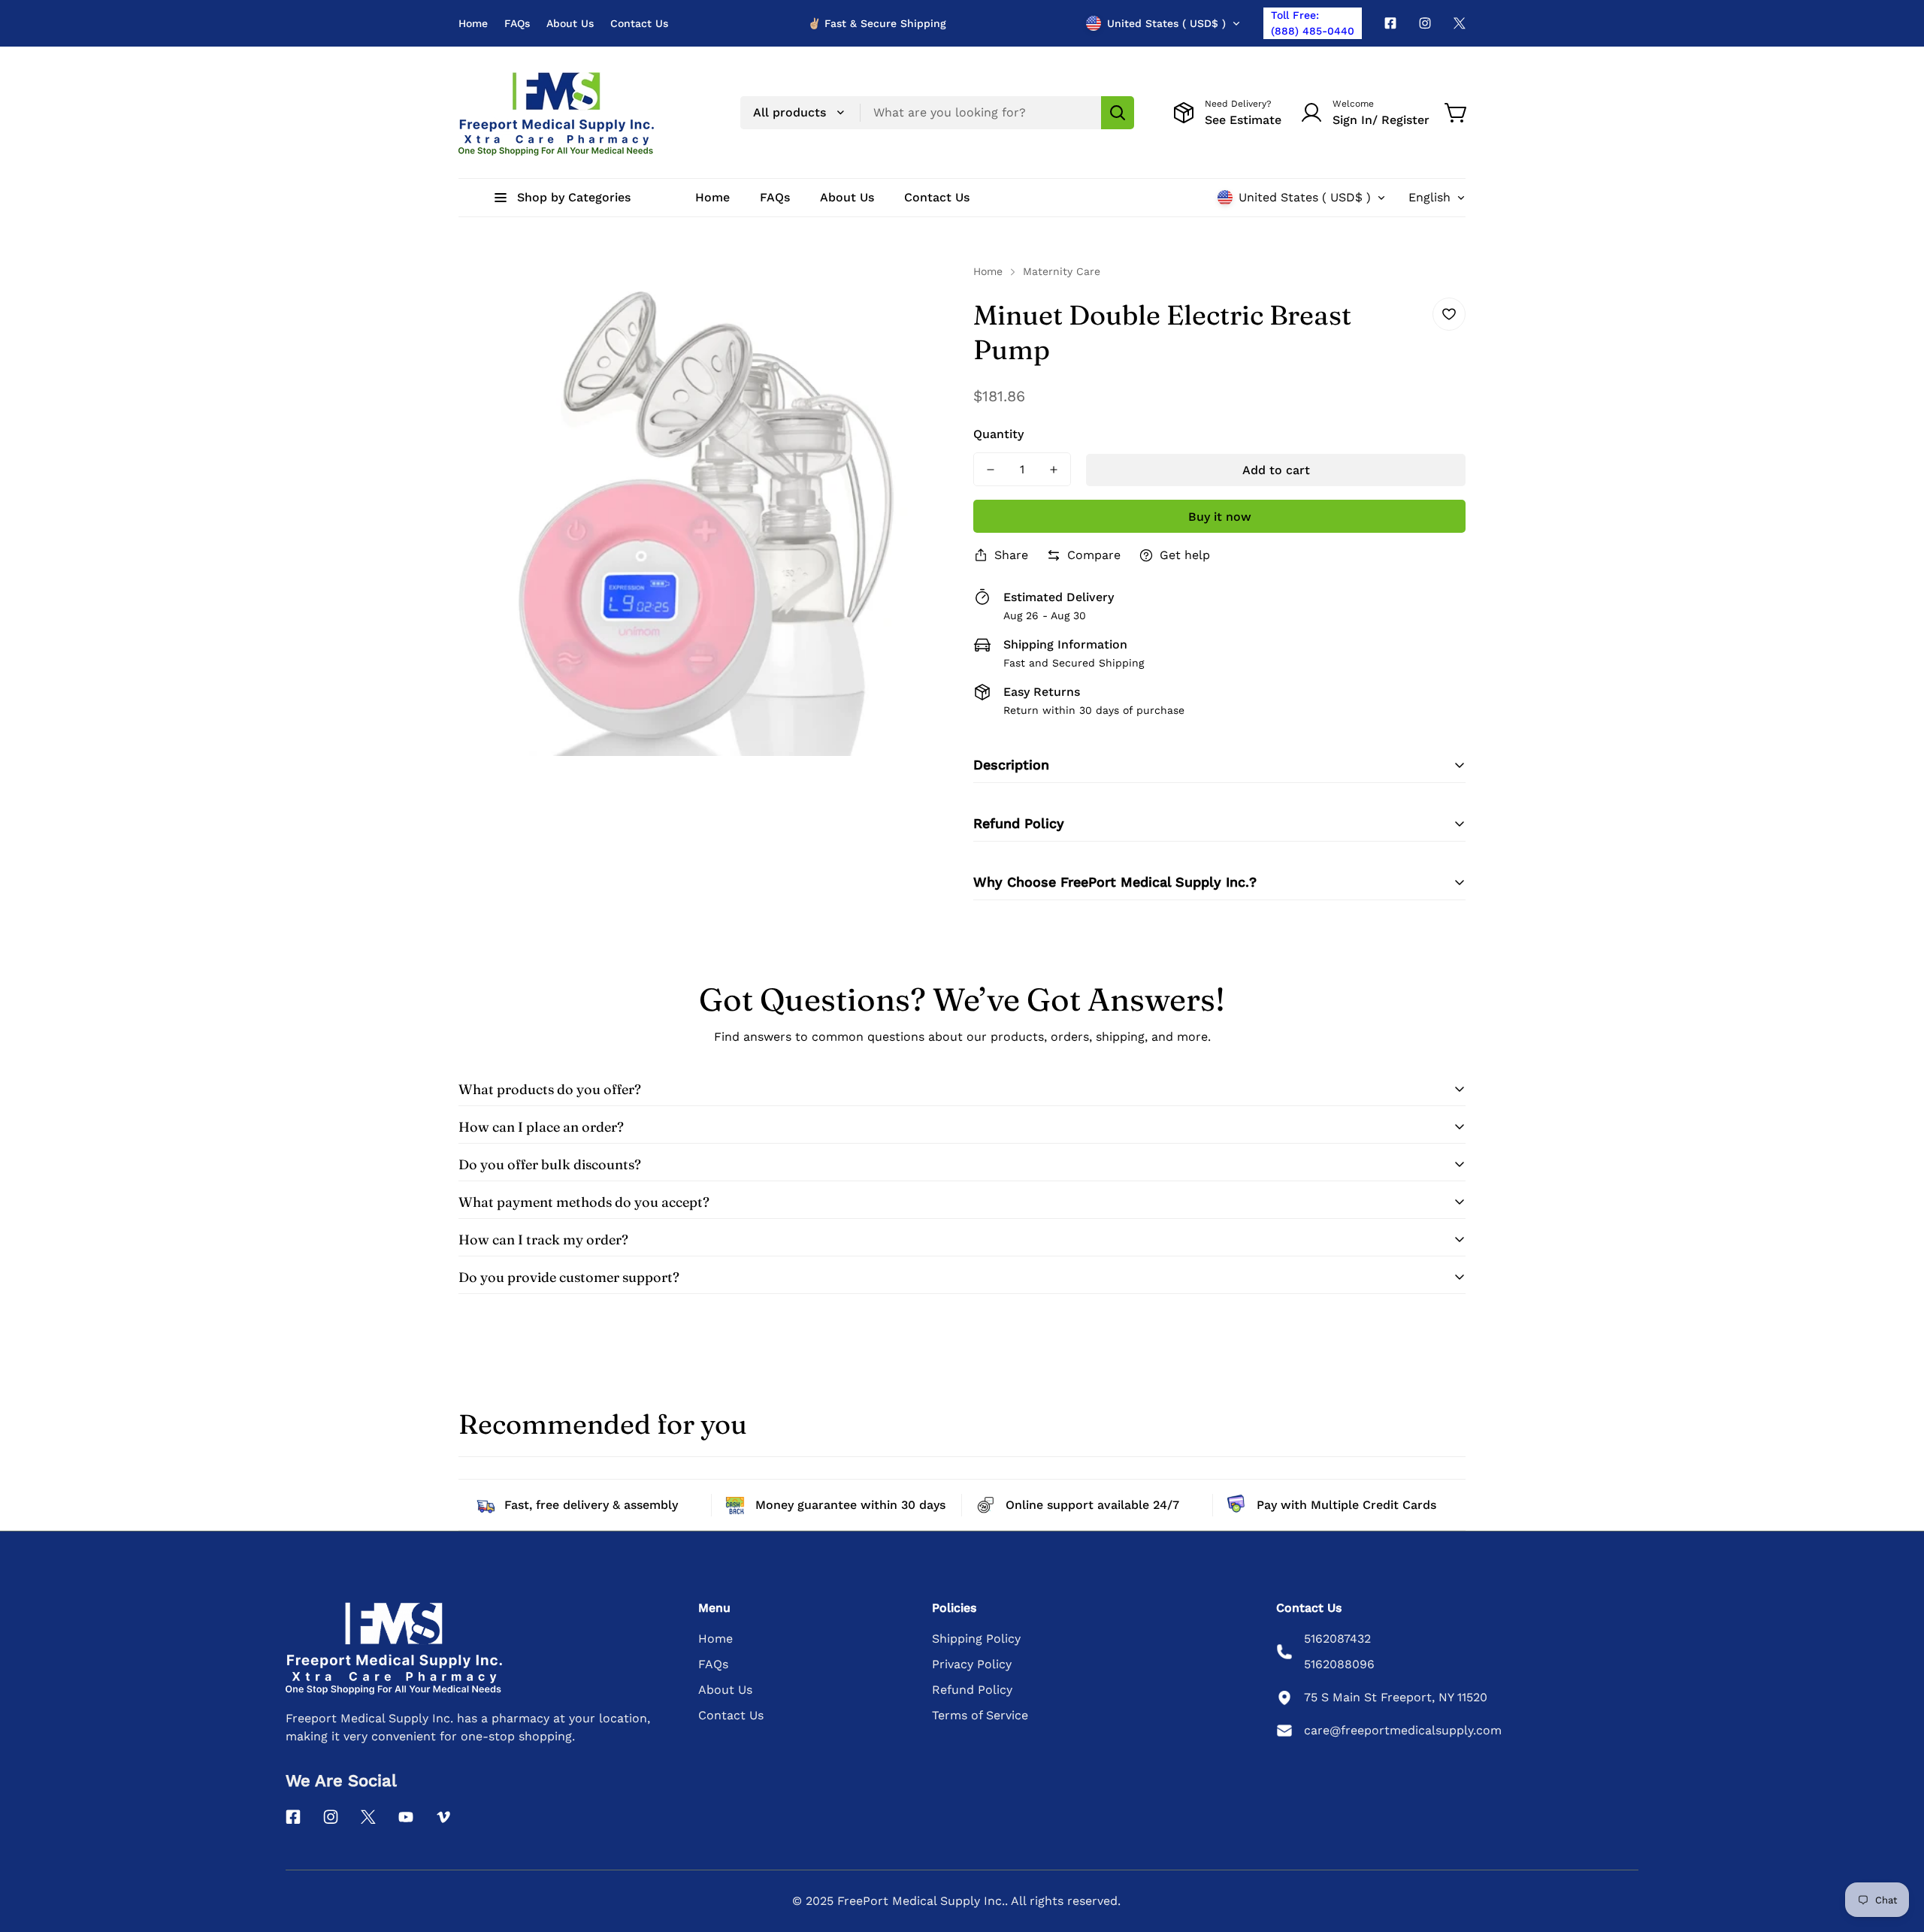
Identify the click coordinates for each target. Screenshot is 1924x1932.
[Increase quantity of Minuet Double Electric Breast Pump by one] (1054, 469)
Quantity (998, 434)
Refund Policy (972, 1690)
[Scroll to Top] (1895, 1850)
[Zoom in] (919, 295)
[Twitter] (1460, 23)
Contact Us (639, 23)
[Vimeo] (443, 1817)
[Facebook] (1390, 23)
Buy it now (1220, 517)
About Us (570, 23)
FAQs (517, 23)
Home (473, 23)
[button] (1457, 113)
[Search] (1118, 113)
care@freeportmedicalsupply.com (1403, 1730)
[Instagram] (1425, 23)
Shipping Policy (976, 1639)
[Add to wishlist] (1449, 314)
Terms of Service (980, 1715)
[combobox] (937, 113)
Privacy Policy (972, 1664)
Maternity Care (1062, 271)
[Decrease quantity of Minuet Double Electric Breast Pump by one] (991, 469)
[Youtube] (406, 1817)
